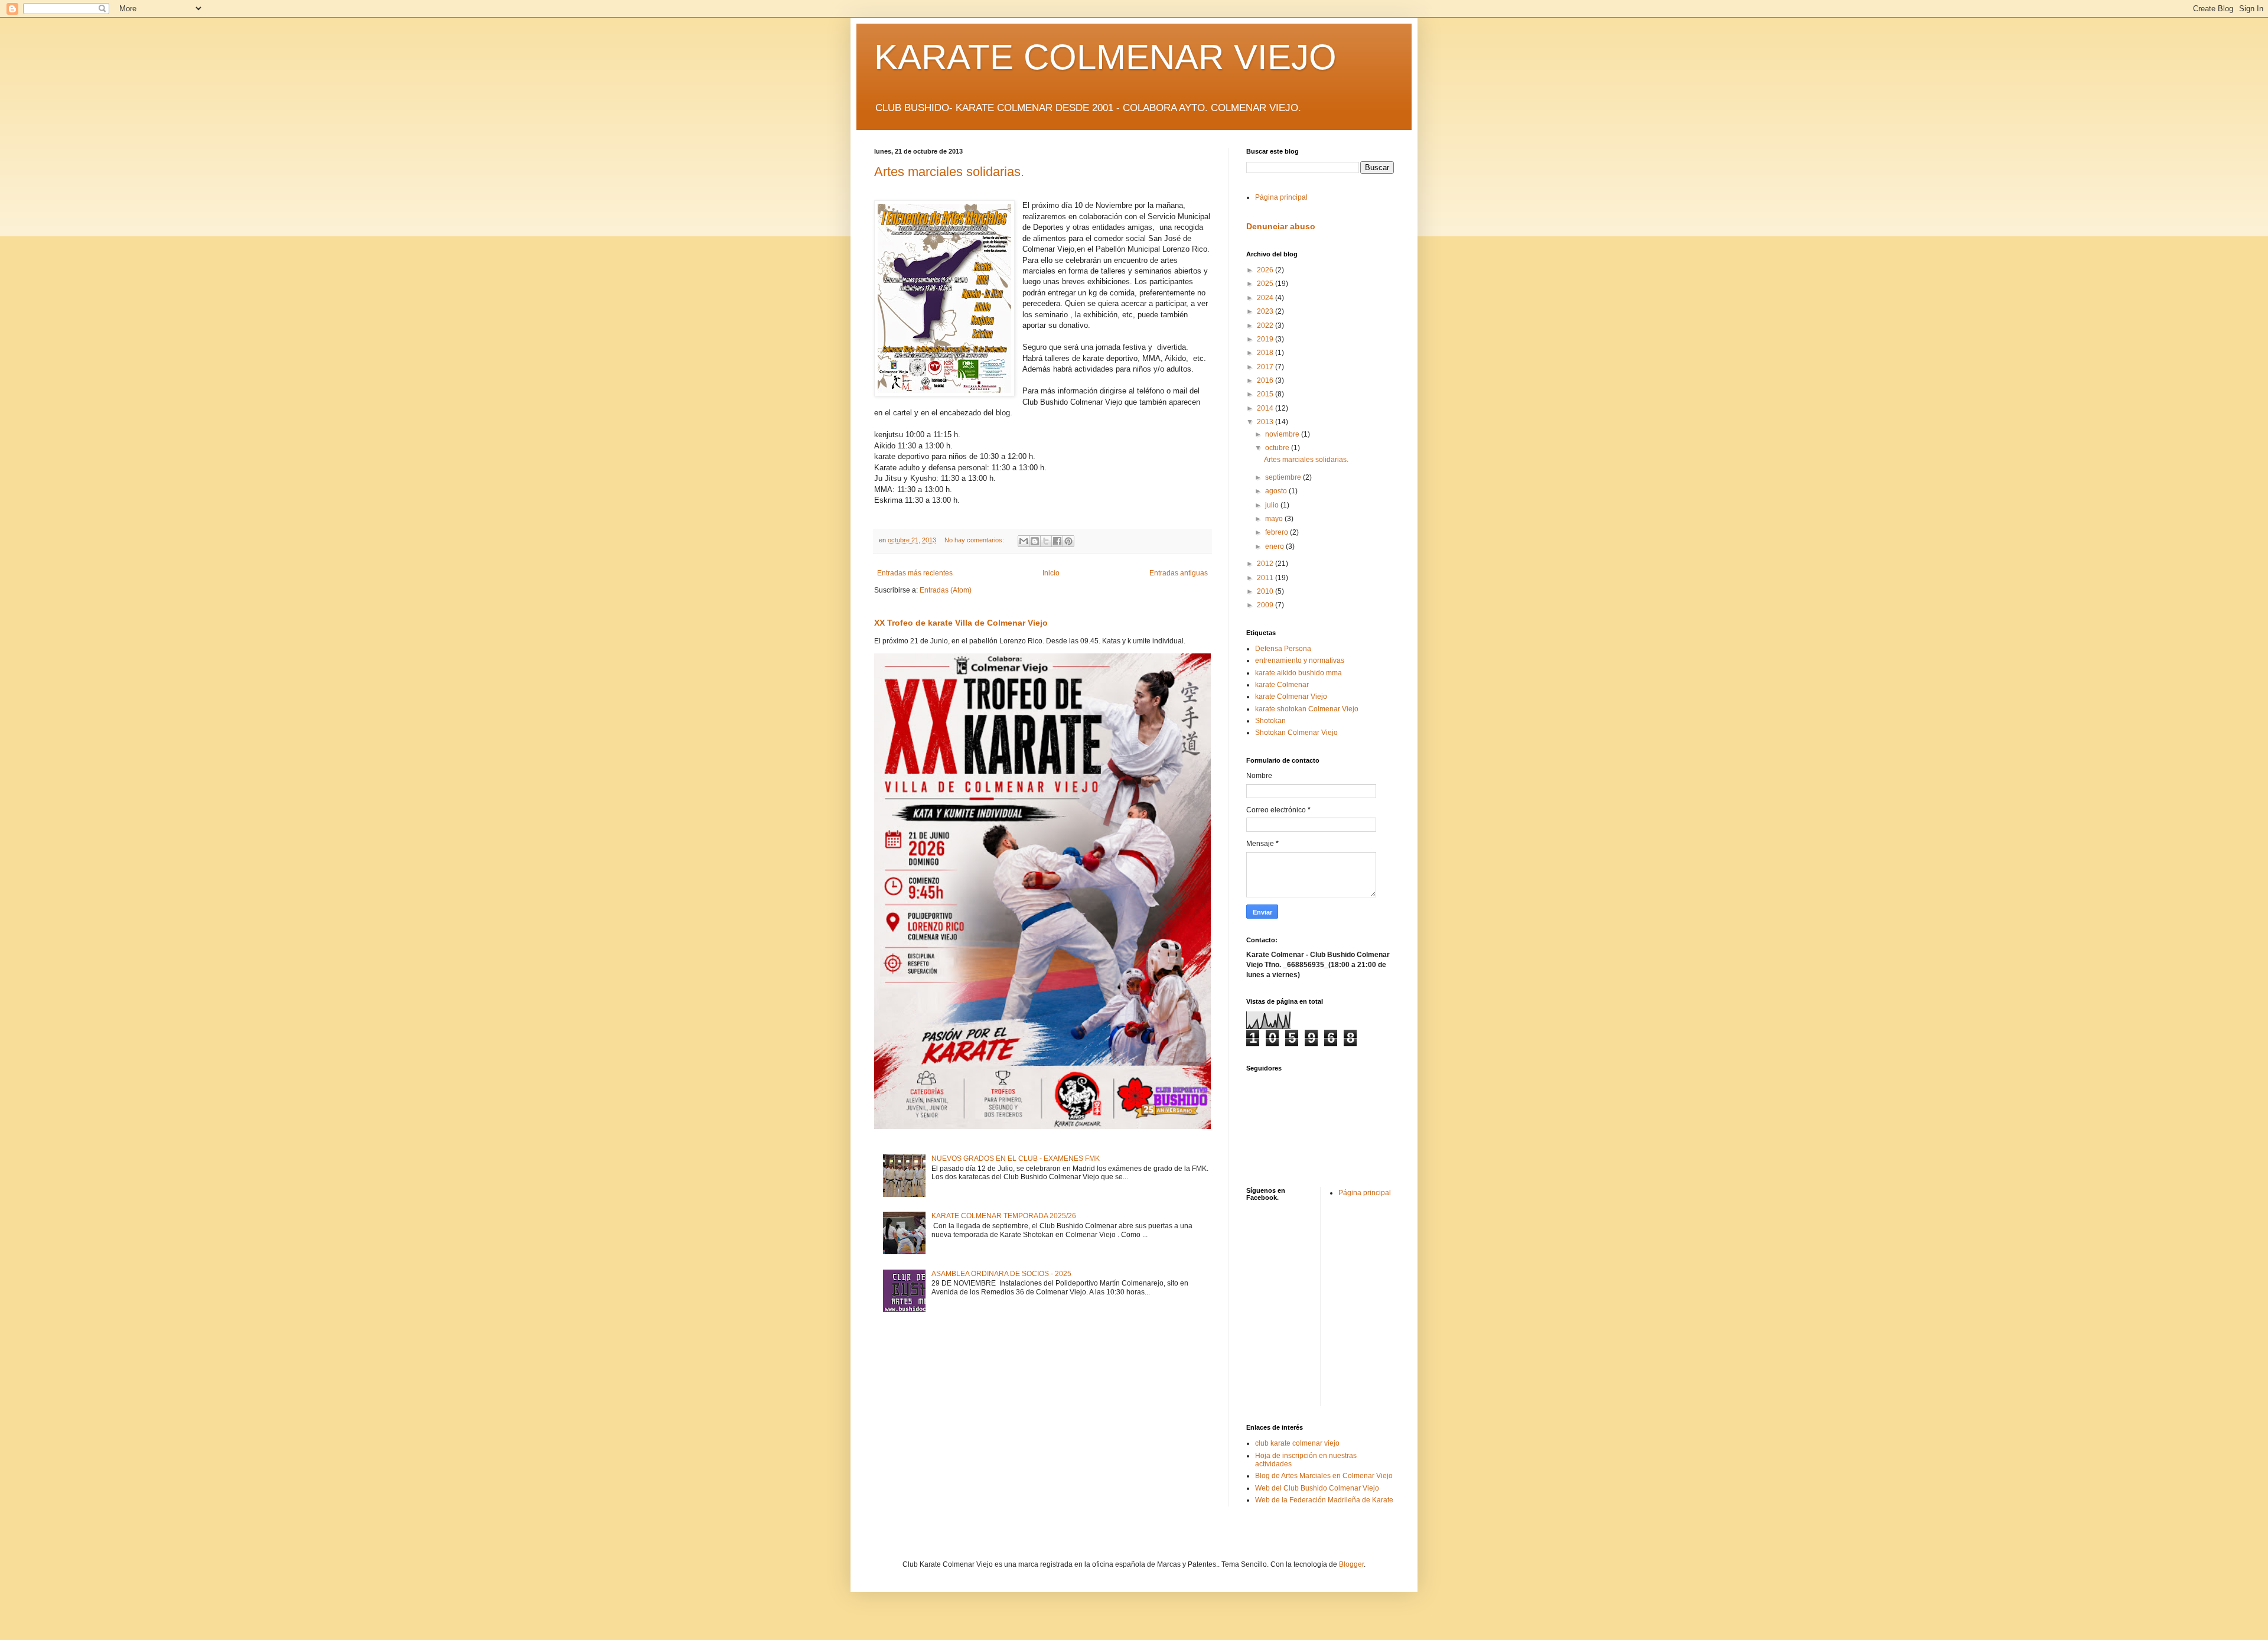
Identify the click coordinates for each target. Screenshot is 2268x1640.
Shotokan (1270, 721)
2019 (1266, 339)
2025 (1266, 284)
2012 (1266, 564)
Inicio (1051, 573)
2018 (1266, 353)
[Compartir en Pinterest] (1068, 541)
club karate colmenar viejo (1297, 1443)
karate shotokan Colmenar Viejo (1307, 709)
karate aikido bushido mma (1298, 673)
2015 (1266, 394)
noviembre (1283, 434)
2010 (1266, 591)
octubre (1278, 448)
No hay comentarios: (975, 540)
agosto (1277, 491)
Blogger (1351, 1564)
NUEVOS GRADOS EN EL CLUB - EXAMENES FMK (1016, 1159)
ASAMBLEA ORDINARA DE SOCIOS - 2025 (1001, 1274)
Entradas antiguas (1179, 573)
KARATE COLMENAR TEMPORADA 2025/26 (1004, 1216)
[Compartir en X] (1046, 541)
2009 (1266, 605)
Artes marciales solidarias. (949, 172)
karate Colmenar (1282, 685)
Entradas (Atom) (946, 590)
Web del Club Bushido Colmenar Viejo (1317, 1488)
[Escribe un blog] (1035, 541)
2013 (1266, 422)
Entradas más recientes (915, 573)
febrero (1278, 532)
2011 (1266, 578)
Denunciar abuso (1281, 226)
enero (1275, 546)
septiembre (1284, 477)
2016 (1266, 380)
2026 (1266, 270)
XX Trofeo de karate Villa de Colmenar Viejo (961, 623)
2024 (1266, 298)
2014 (1266, 408)
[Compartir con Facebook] (1057, 541)
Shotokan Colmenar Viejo (1296, 733)
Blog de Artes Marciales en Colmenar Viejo (1324, 1476)
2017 (1266, 367)
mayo (1275, 519)
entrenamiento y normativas (1300, 660)
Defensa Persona (1283, 649)
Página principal (1281, 197)
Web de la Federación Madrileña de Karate (1324, 1500)
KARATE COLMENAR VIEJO (1105, 57)
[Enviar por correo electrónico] (1024, 541)
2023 (1266, 311)
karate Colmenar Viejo (1291, 697)
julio (1273, 505)
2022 (1266, 326)
